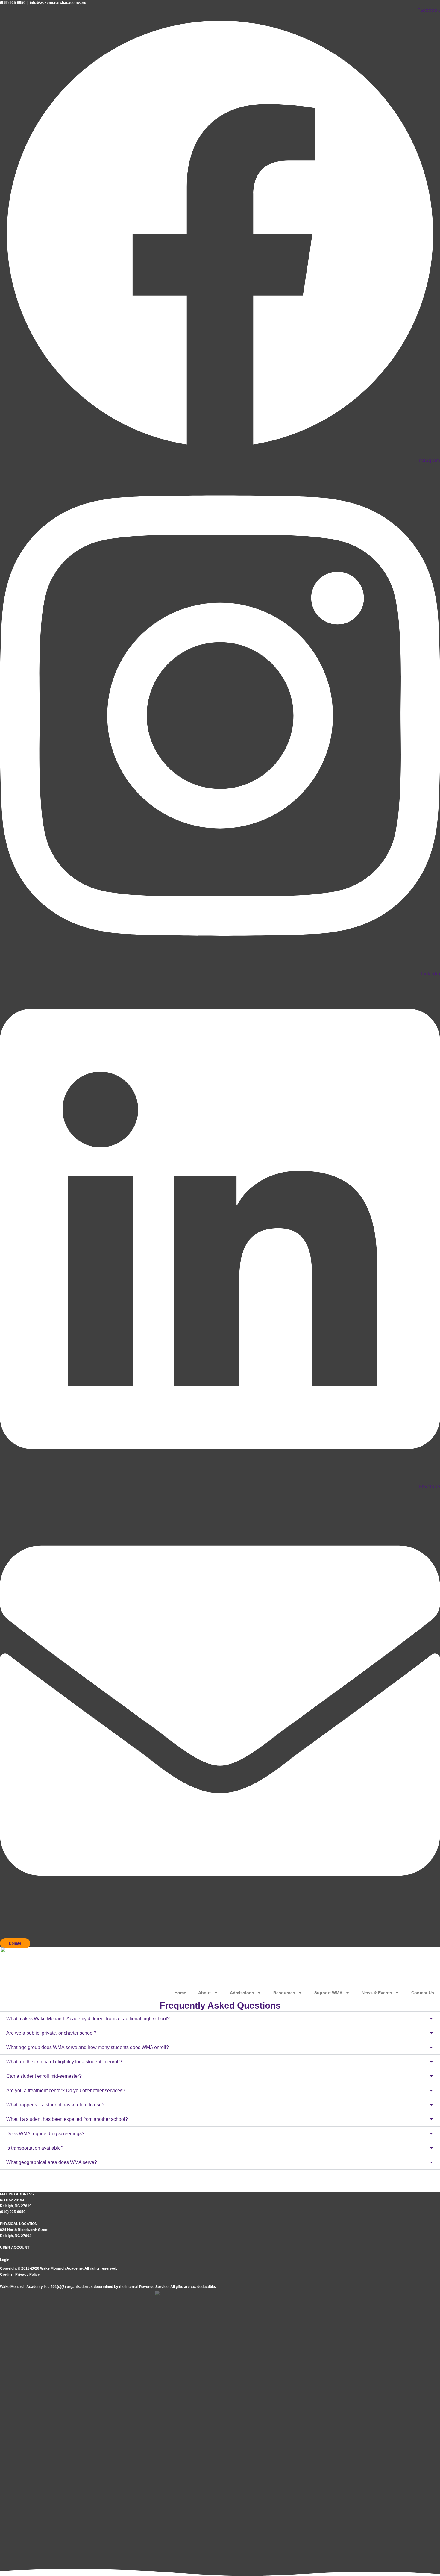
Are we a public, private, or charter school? (51, 2033)
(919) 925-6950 (13, 3)
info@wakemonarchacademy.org (58, 3)
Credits (6, 2274)
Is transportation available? (35, 2148)
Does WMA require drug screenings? (45, 2134)
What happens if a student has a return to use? (55, 2105)
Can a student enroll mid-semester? (44, 2076)
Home (180, 1993)
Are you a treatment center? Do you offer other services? (66, 2090)
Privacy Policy (27, 2274)
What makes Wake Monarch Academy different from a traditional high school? (88, 2019)
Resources (284, 1993)
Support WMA (328, 1993)
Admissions (242, 1993)
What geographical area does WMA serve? (52, 2162)
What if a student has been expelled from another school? (67, 2119)
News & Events (377, 1993)
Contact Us (423, 1993)
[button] (220, 2019)
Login (5, 2260)
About (204, 1993)
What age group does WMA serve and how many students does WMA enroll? (88, 2047)
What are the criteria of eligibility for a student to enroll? (64, 2062)
